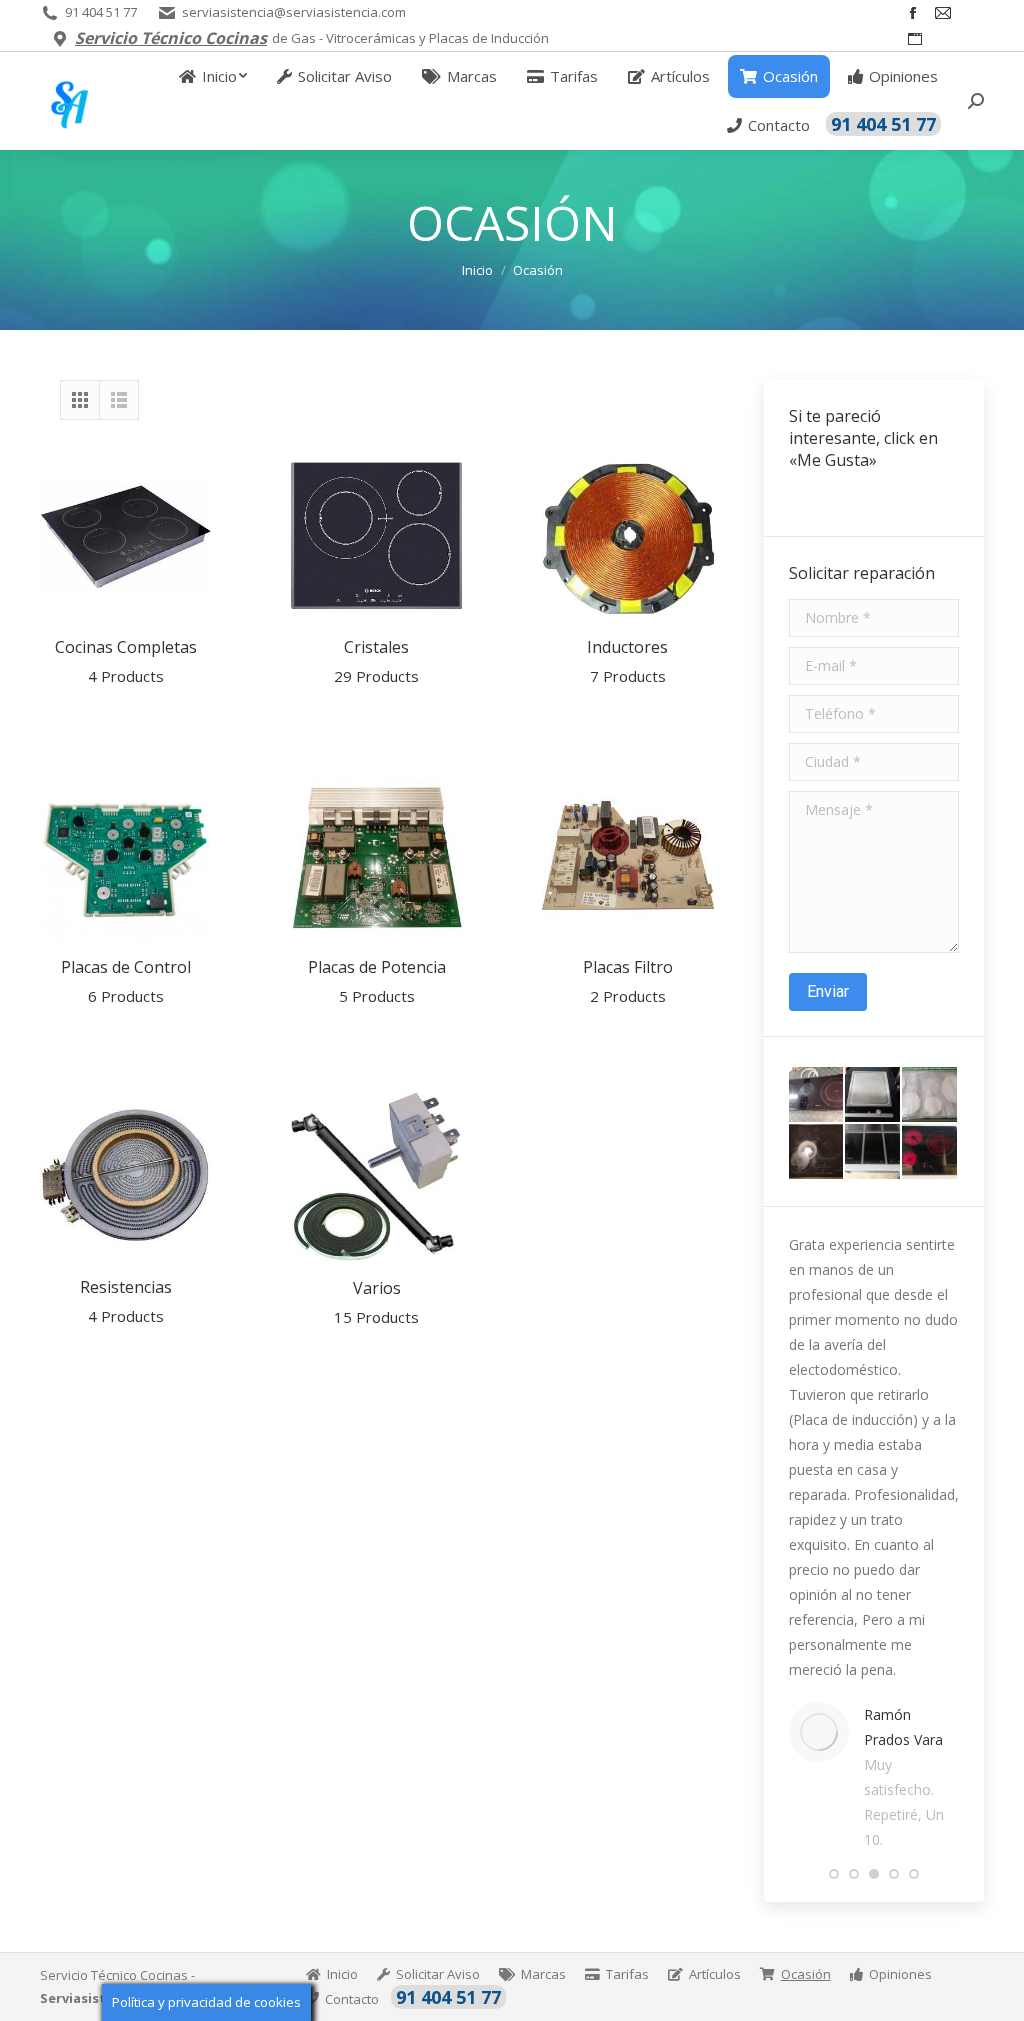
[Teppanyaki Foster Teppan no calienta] (873, 1095)
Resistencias (126, 1301)
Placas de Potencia (377, 981)
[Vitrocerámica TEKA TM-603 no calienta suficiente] (930, 1152)
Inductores (627, 661)
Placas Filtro (628, 981)
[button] (834, 1874)
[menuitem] (213, 76)
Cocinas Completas (126, 661)
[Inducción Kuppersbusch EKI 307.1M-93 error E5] (873, 1152)
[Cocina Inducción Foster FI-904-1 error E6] (930, 1095)
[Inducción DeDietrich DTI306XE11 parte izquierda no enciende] (817, 1152)
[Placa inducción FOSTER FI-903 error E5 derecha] (817, 1095)
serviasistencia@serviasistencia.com (294, 12)
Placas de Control (126, 981)
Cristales (376, 661)
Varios (376, 1302)
